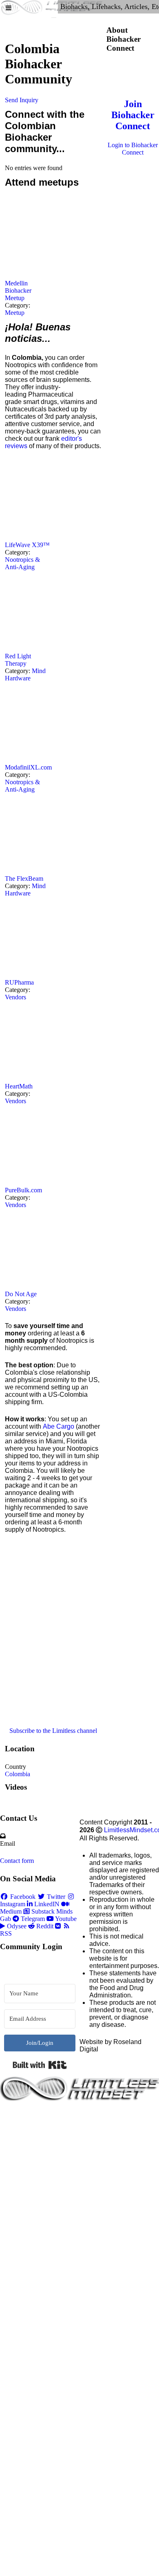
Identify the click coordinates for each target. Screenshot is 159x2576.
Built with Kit (40, 2065)
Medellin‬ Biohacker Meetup (18, 291)
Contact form (17, 1861)
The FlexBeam (24, 878)
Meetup (15, 313)
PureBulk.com (23, 1190)
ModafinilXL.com (28, 767)
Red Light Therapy (18, 660)
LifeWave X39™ (27, 545)
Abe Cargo (59, 1426)
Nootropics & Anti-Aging (22, 563)
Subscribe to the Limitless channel (53, 1731)
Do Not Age (21, 1294)
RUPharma (19, 982)
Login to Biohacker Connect (133, 149)
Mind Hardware (25, 674)
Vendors (15, 997)
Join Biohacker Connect (133, 115)
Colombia (18, 1774)
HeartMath (19, 1086)
